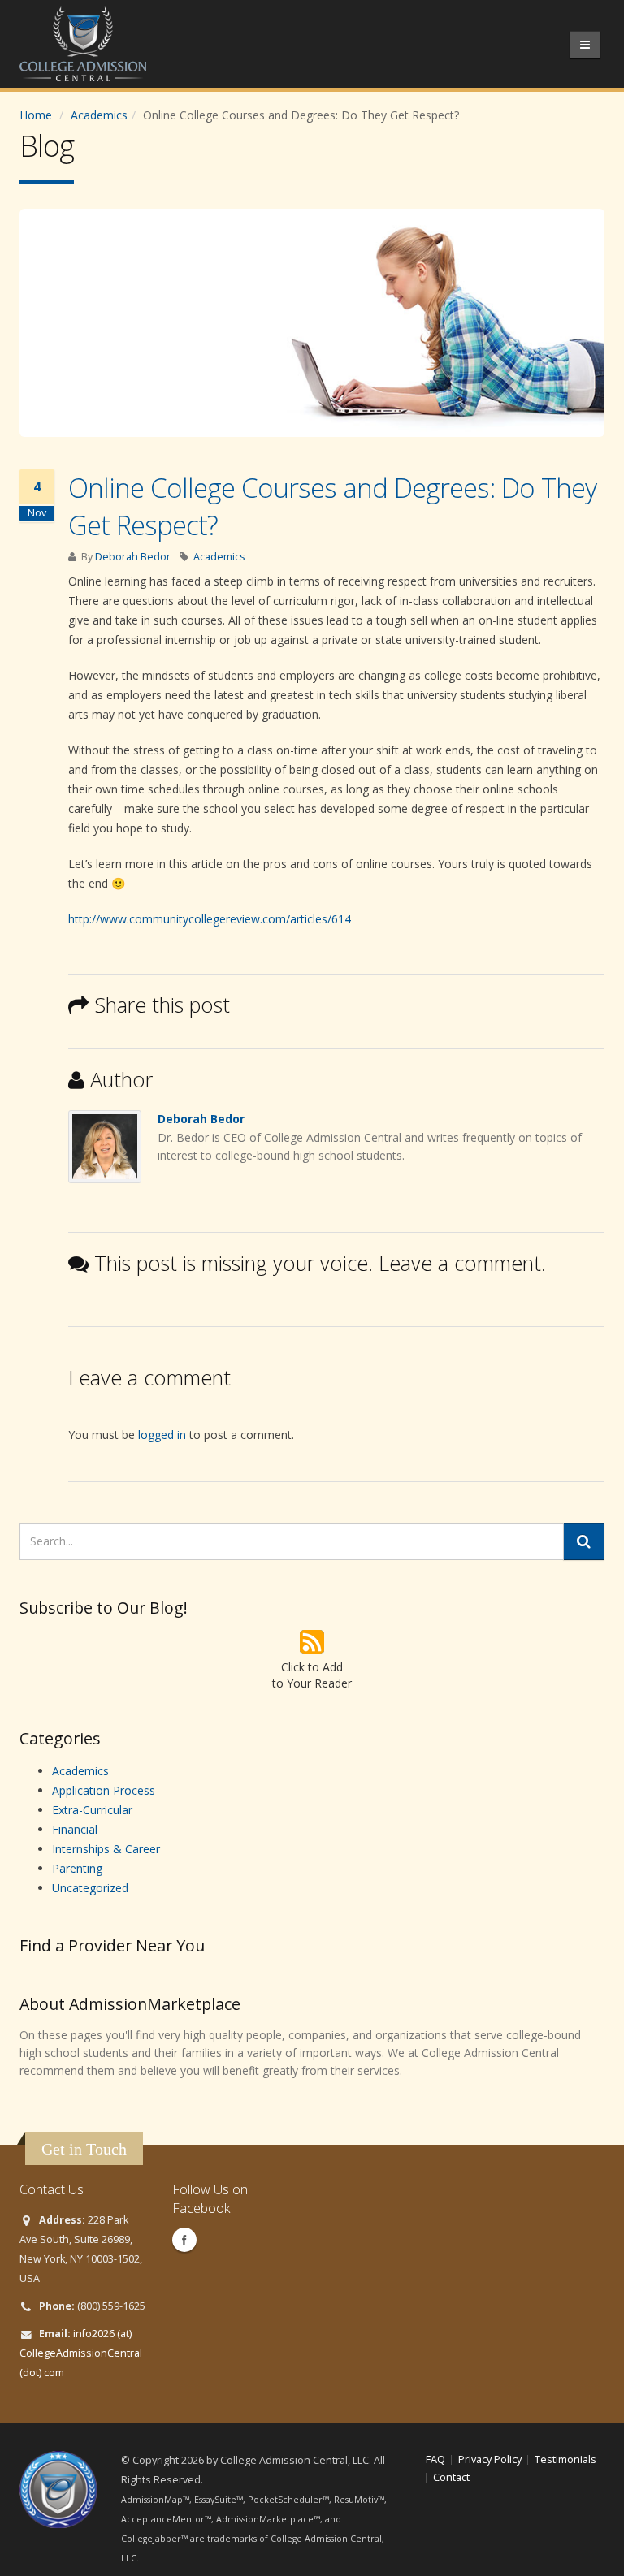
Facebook (184, 2240)
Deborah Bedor (133, 557)
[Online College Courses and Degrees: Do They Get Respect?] (312, 323)
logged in (162, 1435)
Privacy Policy (490, 2459)
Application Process (104, 1790)
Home (36, 115)
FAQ (435, 2459)
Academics (99, 115)
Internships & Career (106, 1849)
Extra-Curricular (92, 1810)
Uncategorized (90, 1888)
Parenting (77, 1868)
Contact (451, 2477)
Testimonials (565, 2459)
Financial (75, 1829)
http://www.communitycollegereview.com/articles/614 (210, 919)
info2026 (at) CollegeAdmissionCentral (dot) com (81, 2353)
